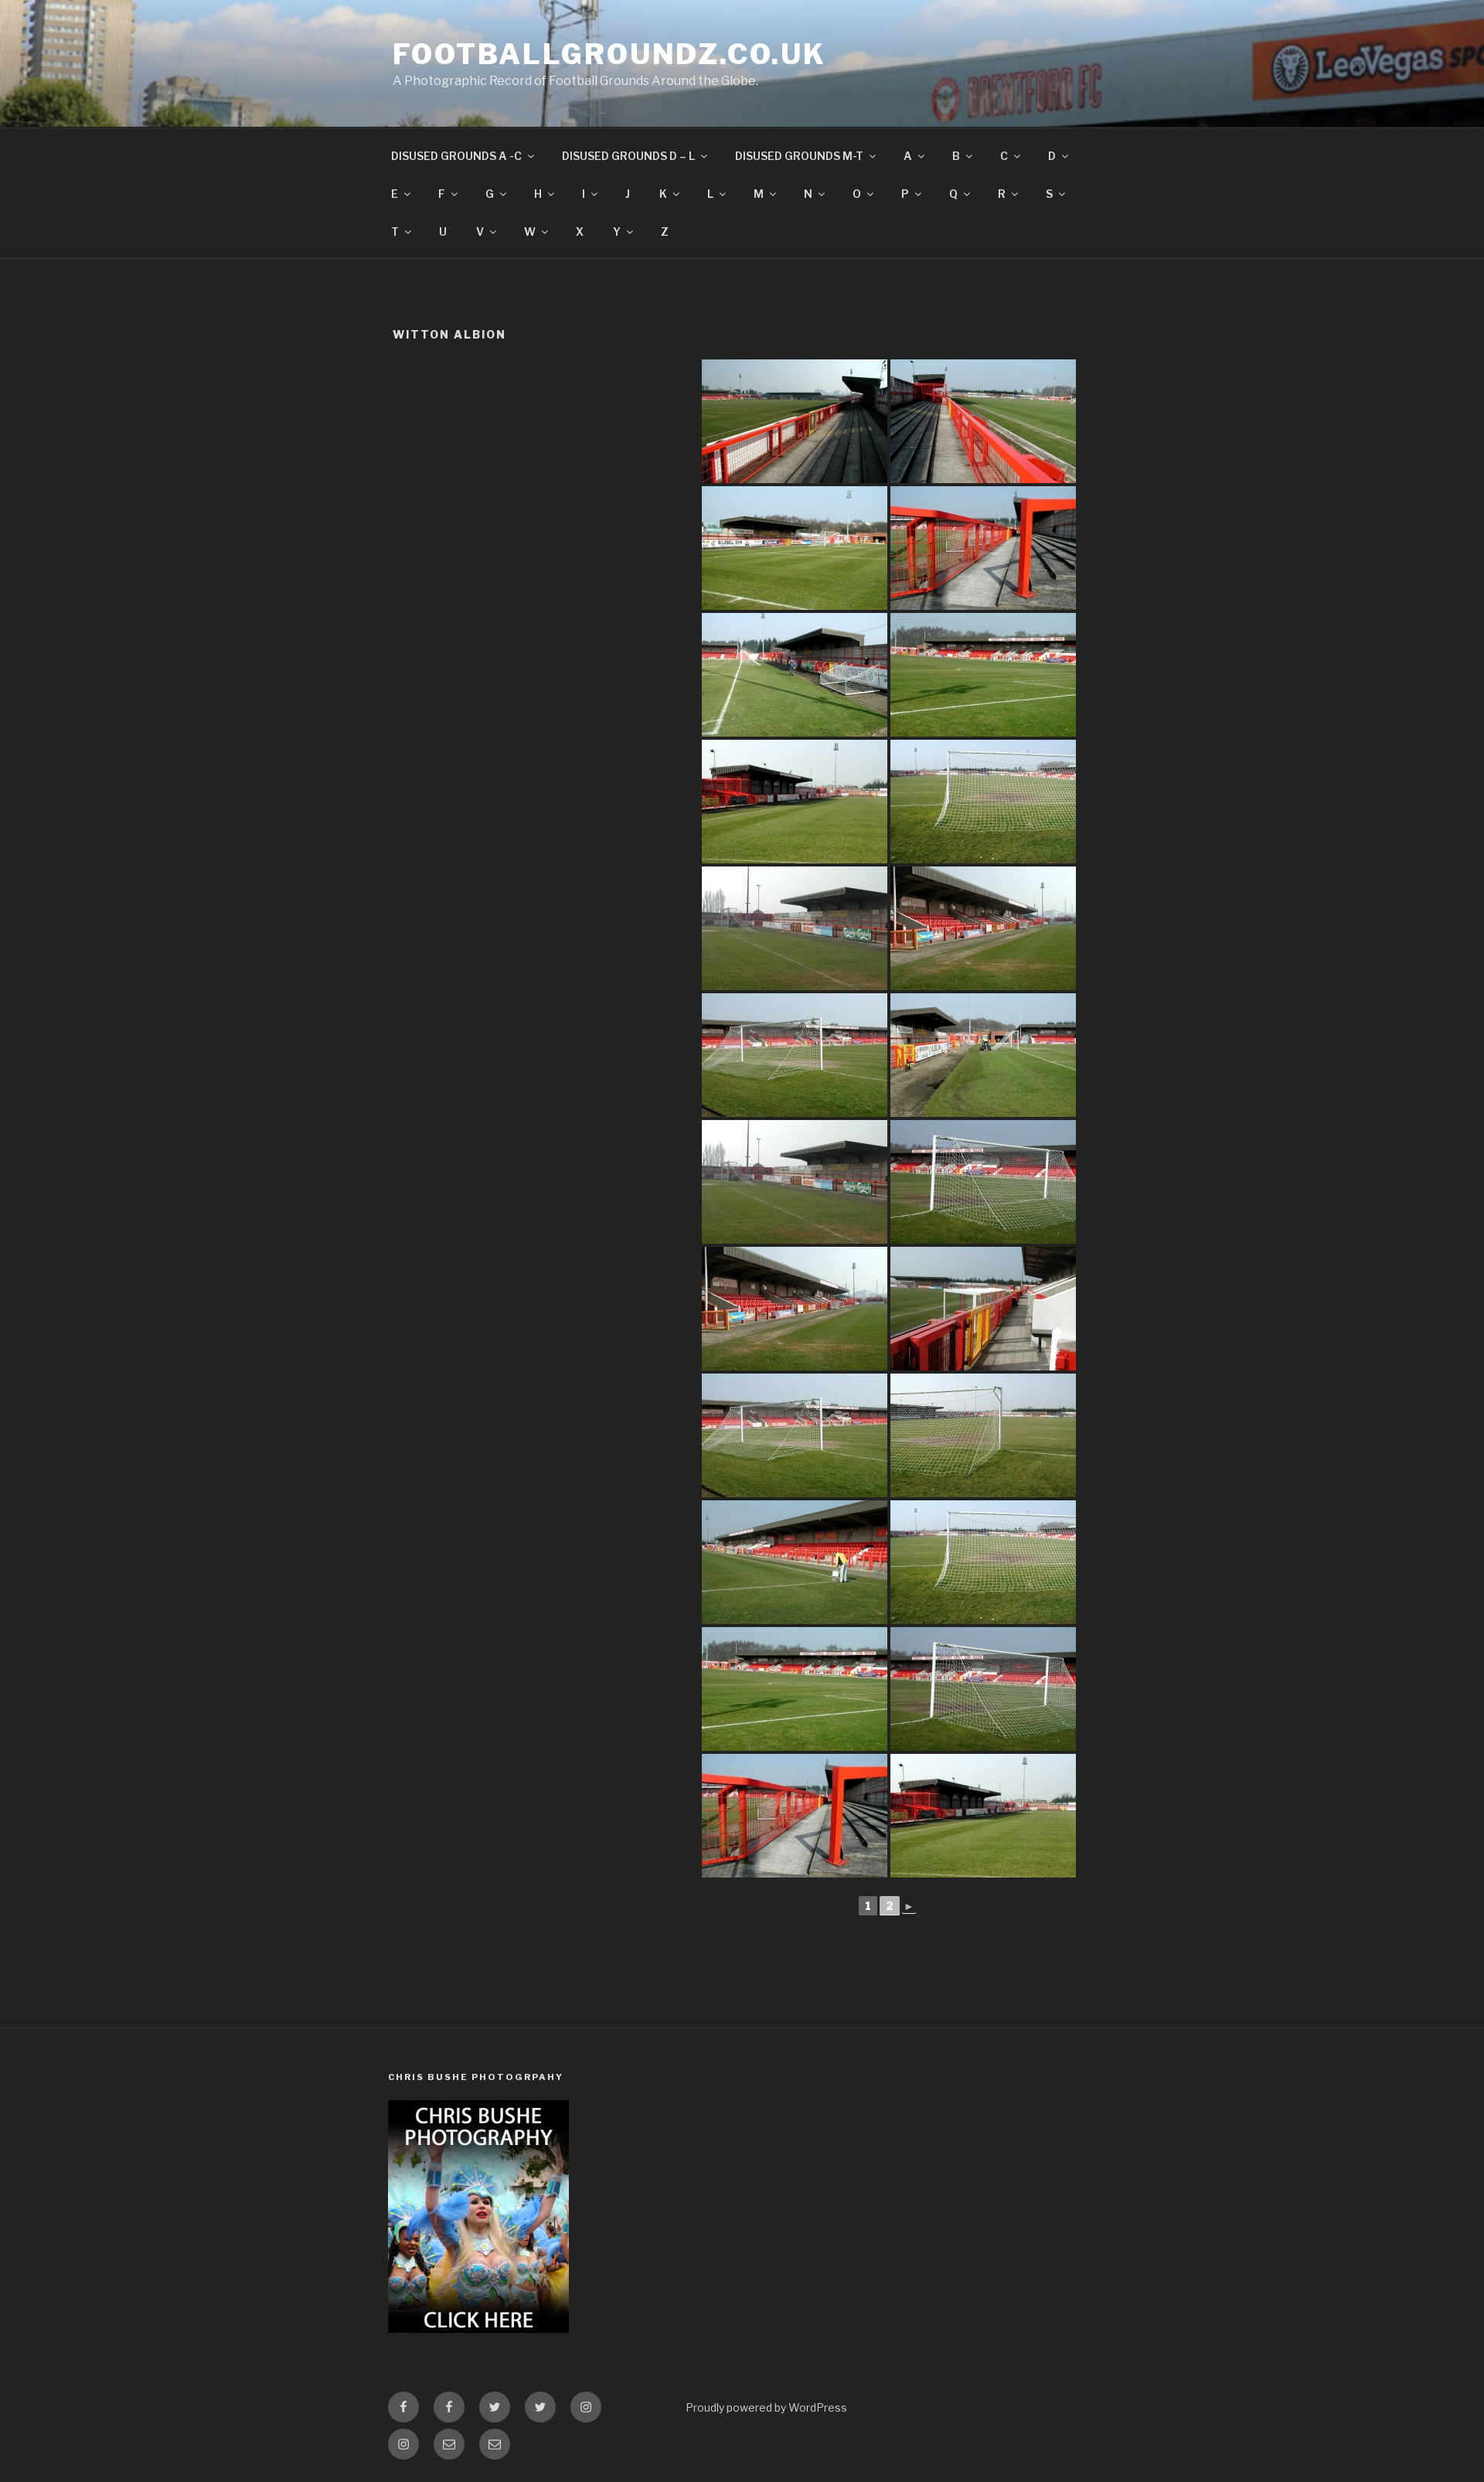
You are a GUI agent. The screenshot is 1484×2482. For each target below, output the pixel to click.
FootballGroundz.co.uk (609, 54)
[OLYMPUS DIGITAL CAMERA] (795, 421)
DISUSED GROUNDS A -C (456, 156)
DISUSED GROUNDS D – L (628, 156)
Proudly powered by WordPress (766, 2407)
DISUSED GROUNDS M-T (799, 156)
